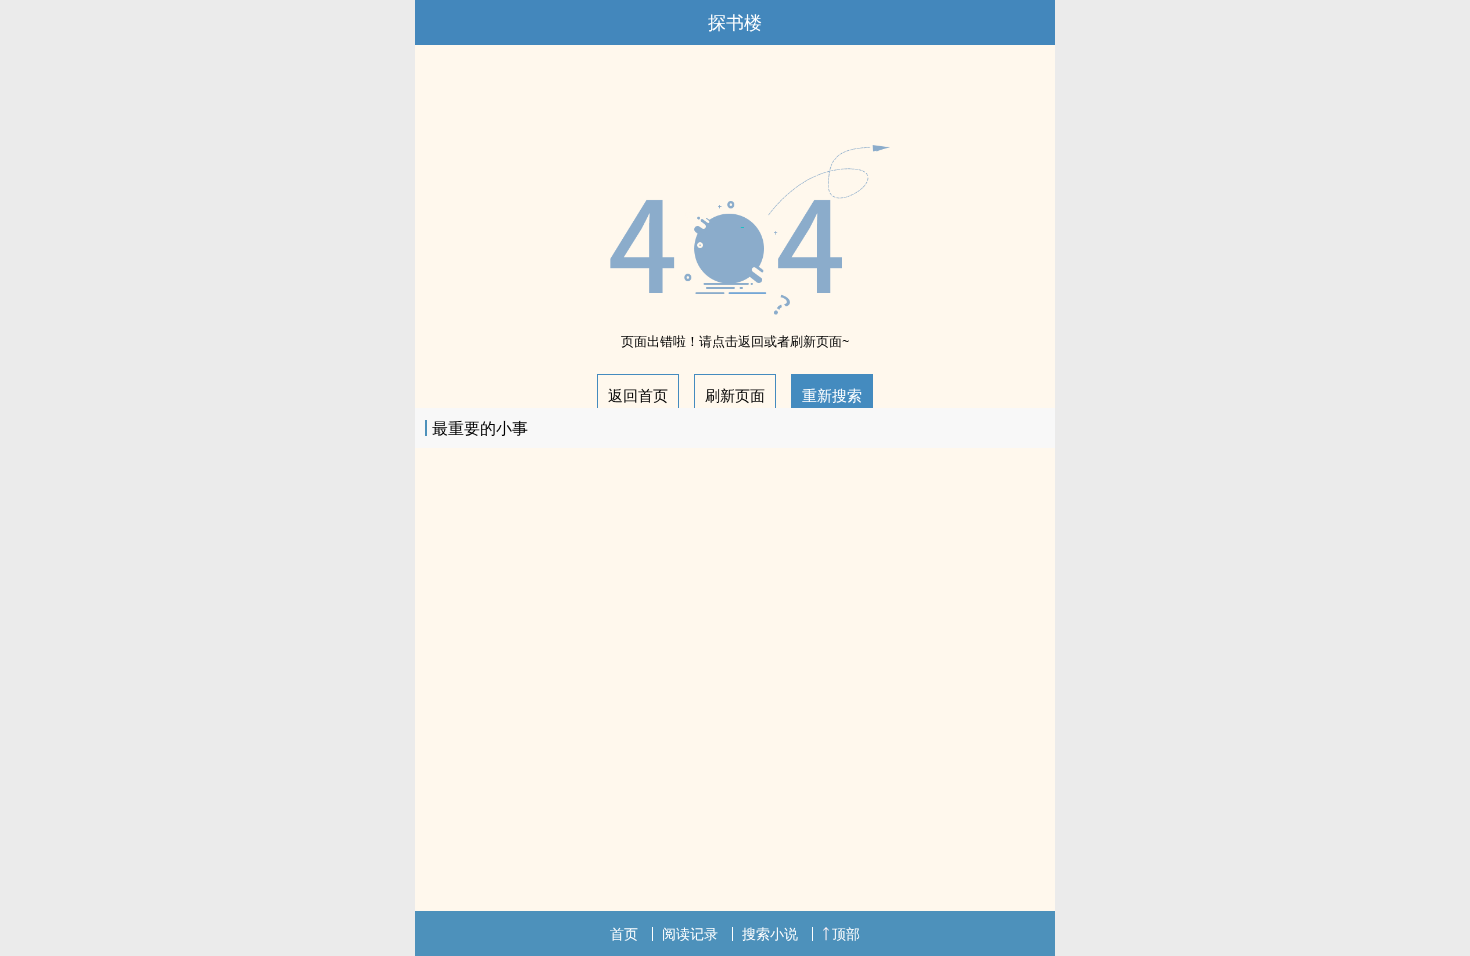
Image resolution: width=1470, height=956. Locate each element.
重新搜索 (832, 395)
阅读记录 (690, 933)
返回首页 (638, 395)
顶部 (846, 933)
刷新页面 (735, 395)
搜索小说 (770, 933)
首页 (624, 933)
